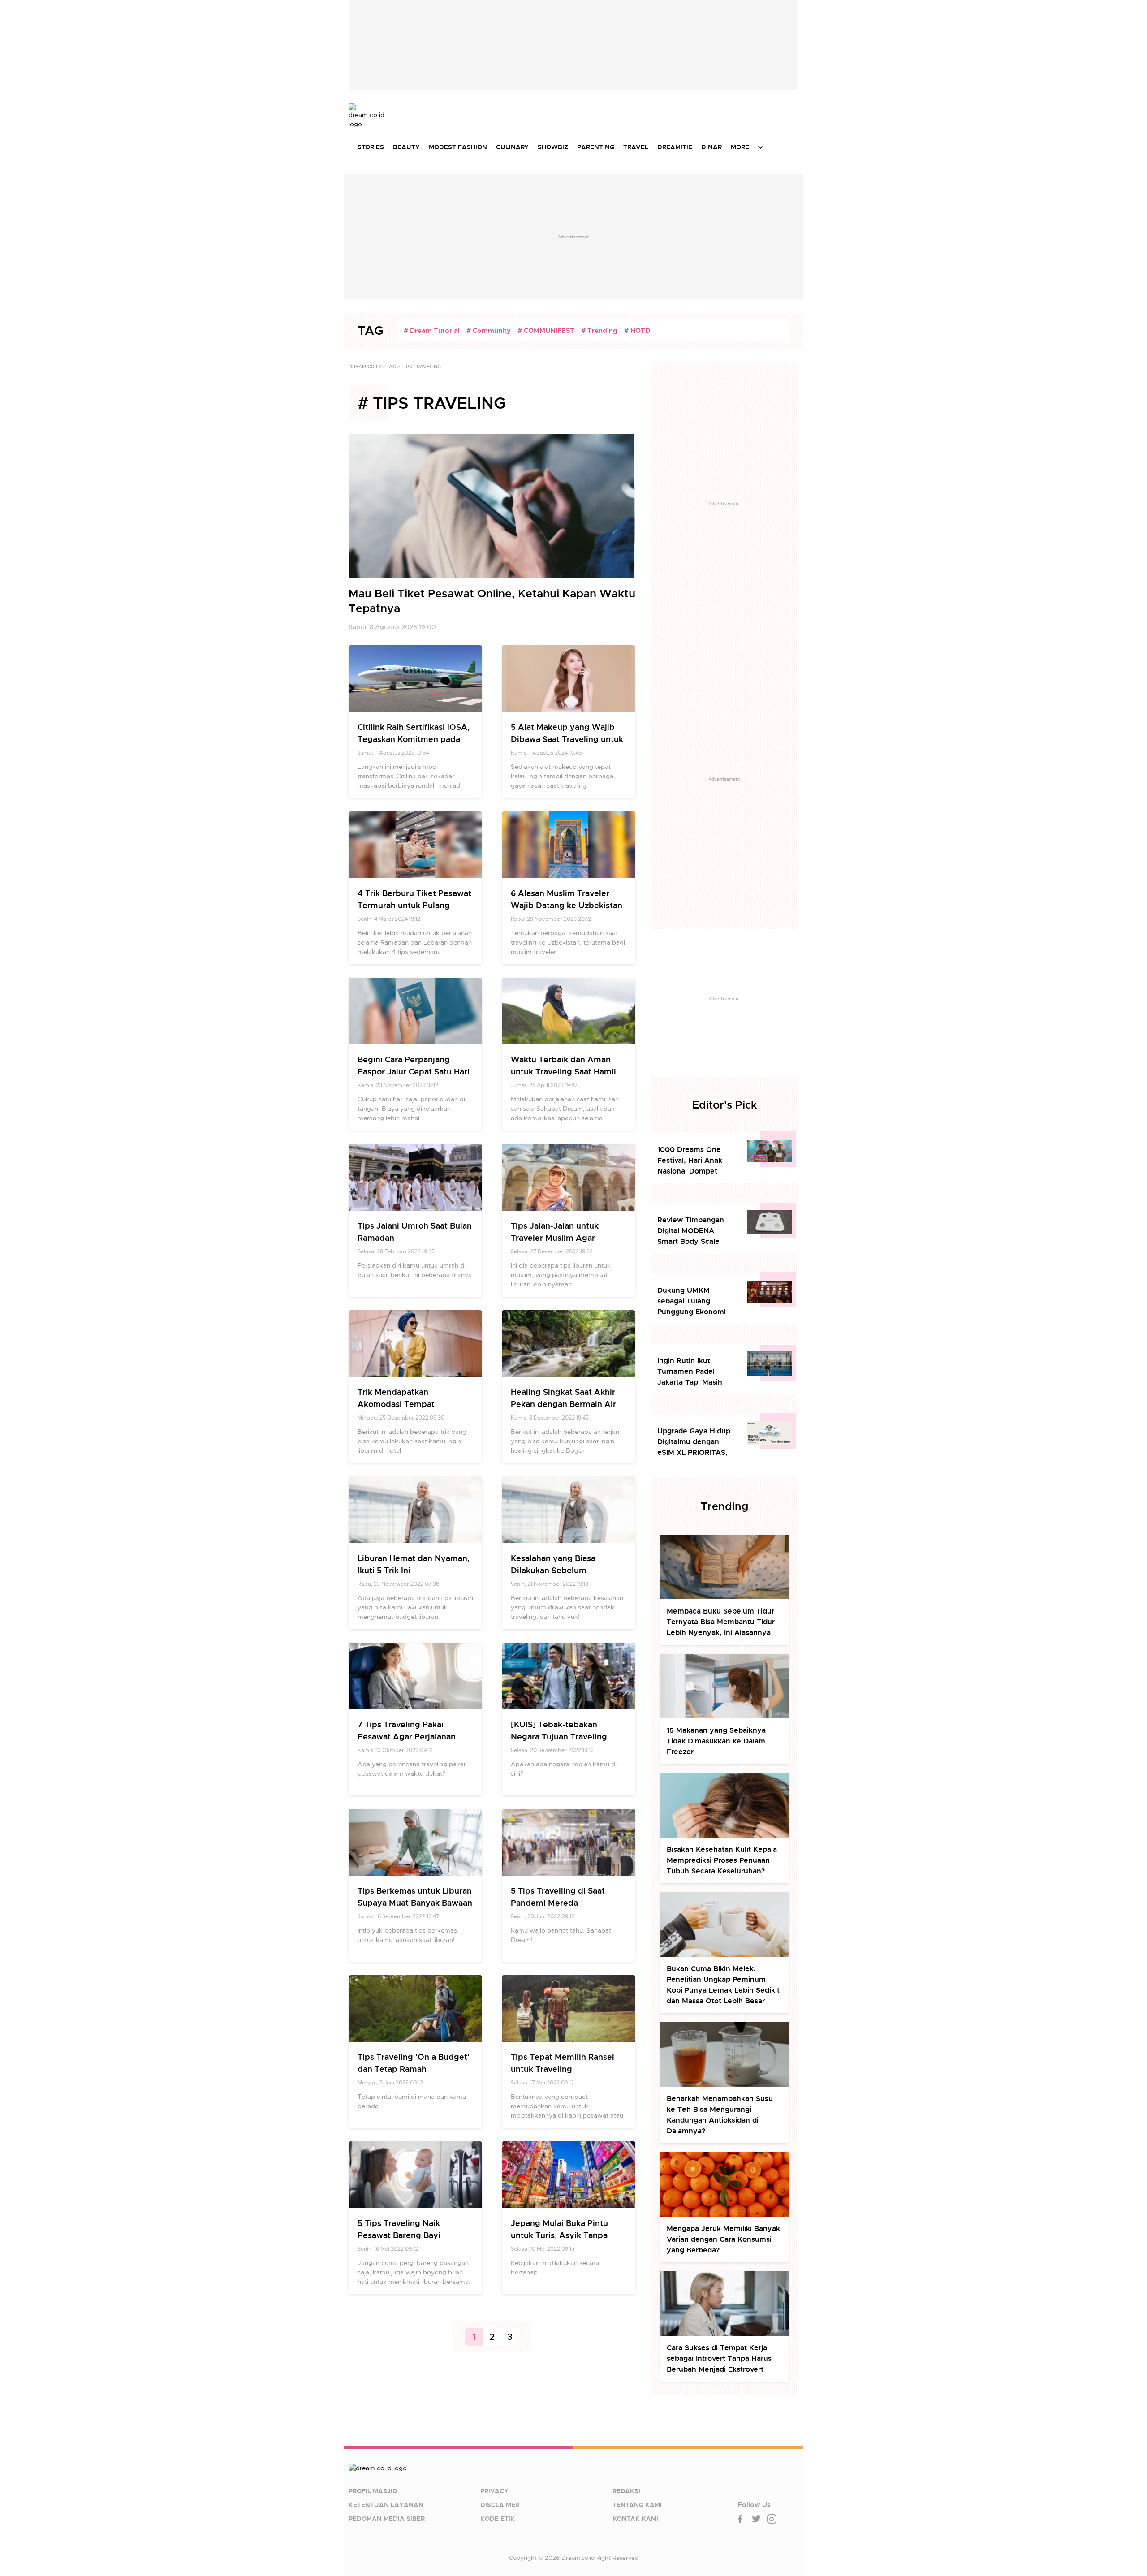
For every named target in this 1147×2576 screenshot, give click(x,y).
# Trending (599, 331)
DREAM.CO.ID (365, 367)
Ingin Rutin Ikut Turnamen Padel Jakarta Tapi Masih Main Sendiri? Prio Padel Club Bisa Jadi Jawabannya (692, 1372)
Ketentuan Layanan (386, 2505)
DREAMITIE (675, 147)
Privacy (494, 2491)
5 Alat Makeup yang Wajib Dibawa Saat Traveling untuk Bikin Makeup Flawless (567, 739)
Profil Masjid (373, 2491)
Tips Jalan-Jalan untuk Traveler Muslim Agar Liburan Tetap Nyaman (556, 1238)
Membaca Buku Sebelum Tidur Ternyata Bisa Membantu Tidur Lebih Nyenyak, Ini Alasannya (721, 1622)
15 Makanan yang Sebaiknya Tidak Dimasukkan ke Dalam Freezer (716, 1741)
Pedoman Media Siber (387, 2519)
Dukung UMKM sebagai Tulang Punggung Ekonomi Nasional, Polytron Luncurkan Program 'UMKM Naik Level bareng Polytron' (692, 1301)
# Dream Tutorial (432, 331)
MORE (740, 147)
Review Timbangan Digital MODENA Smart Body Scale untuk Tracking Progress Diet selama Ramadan (694, 1231)
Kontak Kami (635, 2519)
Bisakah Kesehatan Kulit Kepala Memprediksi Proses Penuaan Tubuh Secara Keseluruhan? (722, 1860)
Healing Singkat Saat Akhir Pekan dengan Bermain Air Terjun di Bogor (563, 1404)
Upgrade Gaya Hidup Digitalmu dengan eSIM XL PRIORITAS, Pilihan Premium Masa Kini (696, 1442)
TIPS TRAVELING (421, 367)
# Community (489, 331)
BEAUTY (406, 147)
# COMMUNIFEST (546, 331)
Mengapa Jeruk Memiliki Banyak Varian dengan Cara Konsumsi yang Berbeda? (723, 2239)
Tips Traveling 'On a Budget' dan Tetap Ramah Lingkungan (414, 2069)
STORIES (371, 147)
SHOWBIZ (553, 147)
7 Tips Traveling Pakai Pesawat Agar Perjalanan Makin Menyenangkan (407, 1737)
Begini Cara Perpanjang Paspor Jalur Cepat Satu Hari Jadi (414, 1072)
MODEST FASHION (458, 147)
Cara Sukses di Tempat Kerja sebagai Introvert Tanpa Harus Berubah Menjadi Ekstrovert (719, 2358)
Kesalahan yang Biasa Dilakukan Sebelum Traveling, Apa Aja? (553, 1570)
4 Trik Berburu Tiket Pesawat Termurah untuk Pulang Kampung (414, 905)
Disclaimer (500, 2505)
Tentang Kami (637, 2505)
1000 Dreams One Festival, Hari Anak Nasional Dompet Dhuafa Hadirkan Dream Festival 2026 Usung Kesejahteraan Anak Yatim (695, 1161)
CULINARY (512, 147)
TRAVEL (636, 147)
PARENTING (596, 147)
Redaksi (626, 2491)
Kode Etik (498, 2519)
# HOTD (637, 331)
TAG (391, 367)
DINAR (711, 147)
